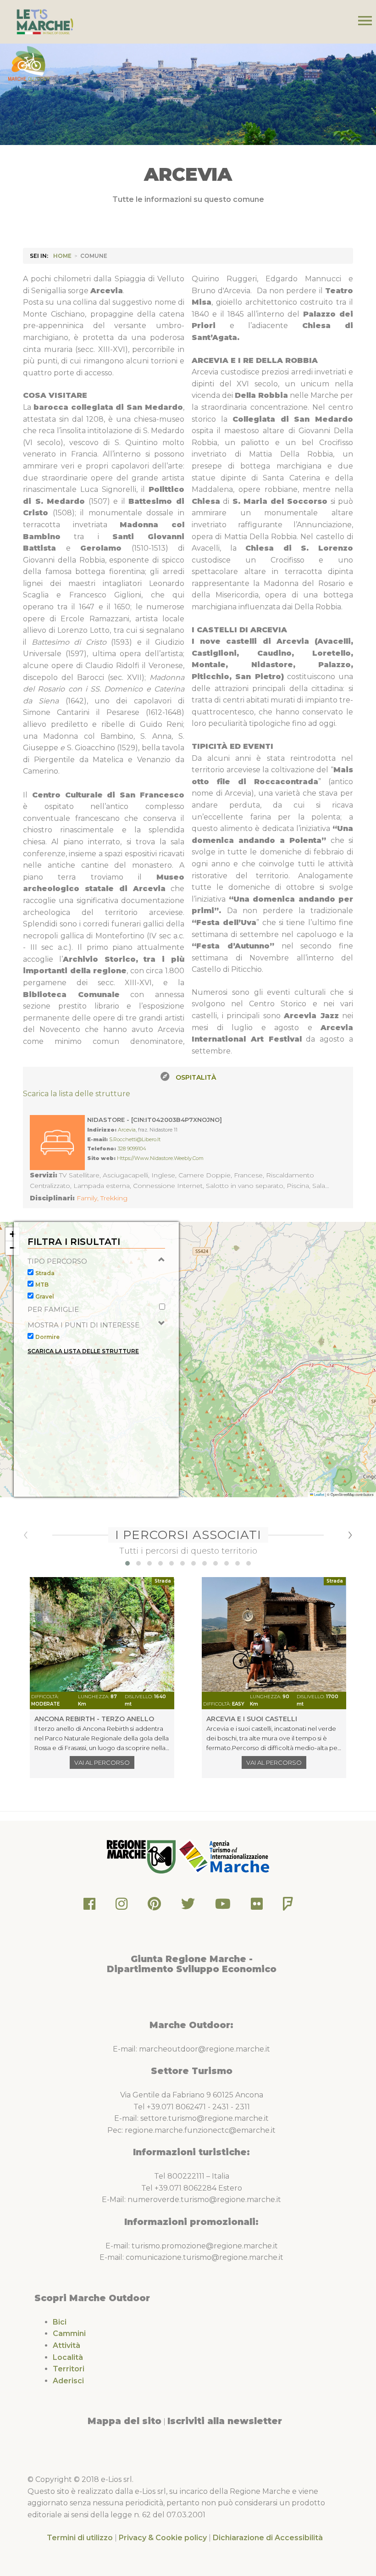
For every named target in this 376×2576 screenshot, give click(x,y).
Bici (60, 2322)
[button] (12, 1234)
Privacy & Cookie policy (163, 2538)
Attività (66, 2345)
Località (68, 2357)
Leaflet (319, 1494)
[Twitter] (188, 1906)
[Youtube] (223, 1906)
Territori (69, 2369)
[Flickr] (257, 1906)
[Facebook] (89, 1906)
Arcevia (127, 1130)
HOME (62, 256)
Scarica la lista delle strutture (77, 1094)
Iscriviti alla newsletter (225, 2421)
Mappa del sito (124, 2421)
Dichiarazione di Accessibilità (268, 2538)
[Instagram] (122, 1906)
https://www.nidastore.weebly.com (160, 1158)
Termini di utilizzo (80, 2538)
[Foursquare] (288, 1906)
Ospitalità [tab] (196, 1077)
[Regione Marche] (142, 1856)
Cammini (69, 2333)
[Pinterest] (154, 1906)
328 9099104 (132, 1149)
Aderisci (68, 2381)
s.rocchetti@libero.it (135, 1139)
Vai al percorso (102, 1762)
